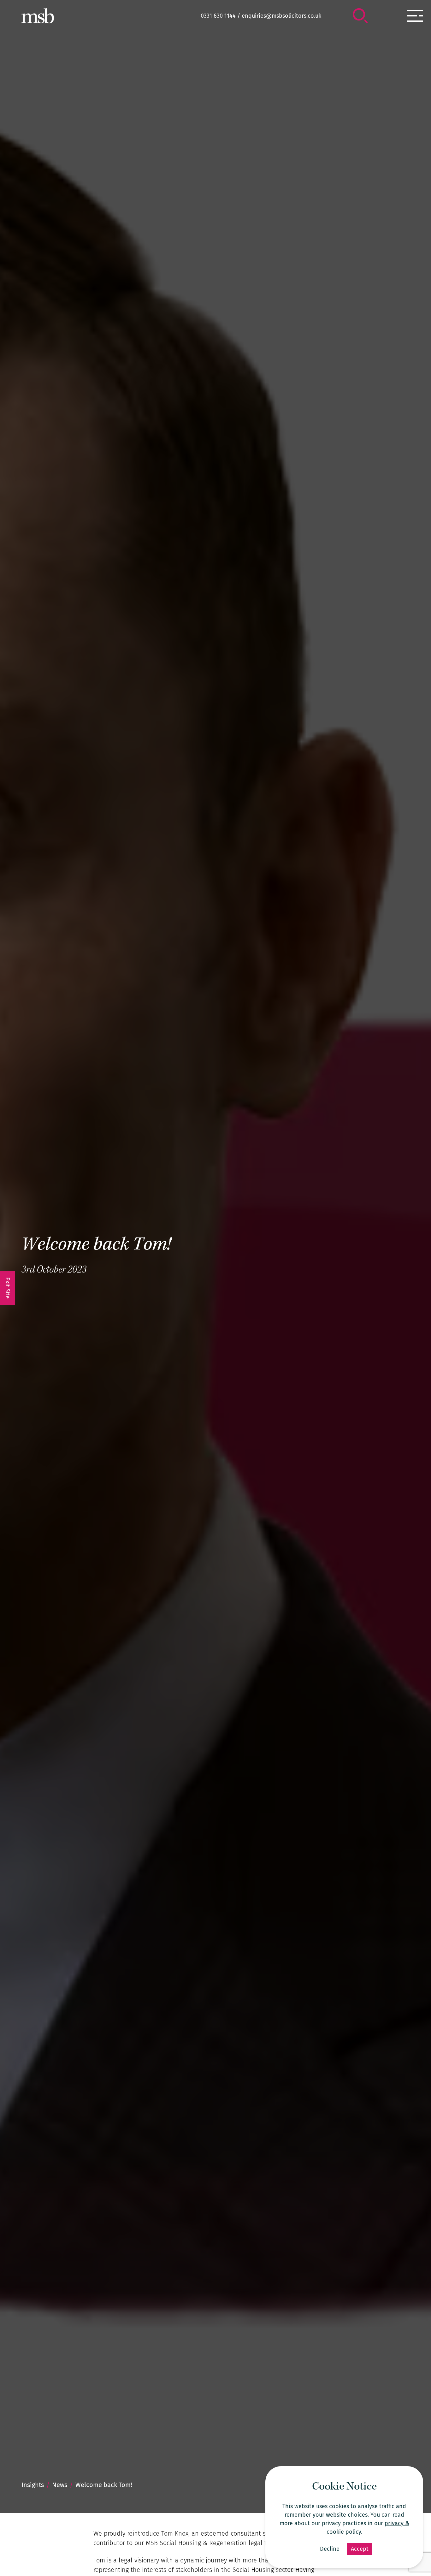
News (60, 2485)
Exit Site (8, 1288)
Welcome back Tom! (96, 1246)
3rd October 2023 (54, 1270)
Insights (33, 2485)
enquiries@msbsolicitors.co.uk (281, 16)
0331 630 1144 (218, 16)
